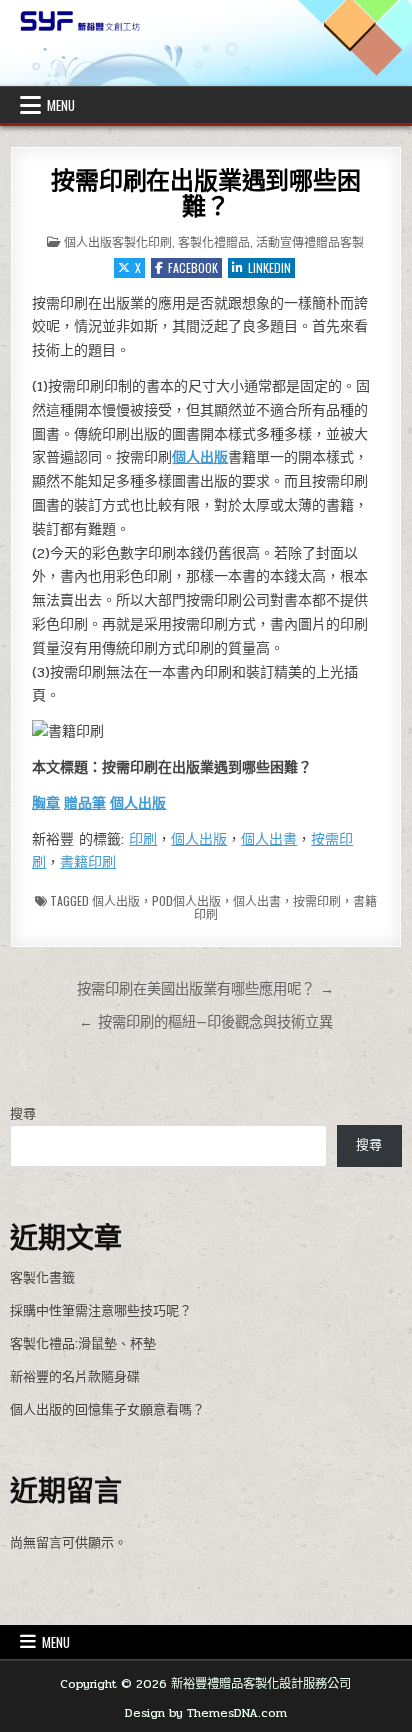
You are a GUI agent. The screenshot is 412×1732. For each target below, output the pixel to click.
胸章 (46, 803)
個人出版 (200, 457)
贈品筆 (85, 803)
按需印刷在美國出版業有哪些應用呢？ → (205, 989)
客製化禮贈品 (214, 241)
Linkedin (269, 267)
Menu (61, 105)
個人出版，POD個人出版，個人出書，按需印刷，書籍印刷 (234, 907)
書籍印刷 (88, 862)
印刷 (143, 839)
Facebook (193, 267)
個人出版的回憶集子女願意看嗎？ (107, 1410)
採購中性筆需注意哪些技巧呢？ (101, 1311)
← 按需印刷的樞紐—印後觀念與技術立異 (206, 1022)
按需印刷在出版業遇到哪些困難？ (205, 193)
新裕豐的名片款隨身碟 (75, 1377)
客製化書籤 (42, 1278)
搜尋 (23, 1114)
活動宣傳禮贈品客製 (310, 241)
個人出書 (269, 839)
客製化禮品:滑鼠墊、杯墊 (83, 1344)
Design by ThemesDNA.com (206, 1713)
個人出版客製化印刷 (118, 241)
